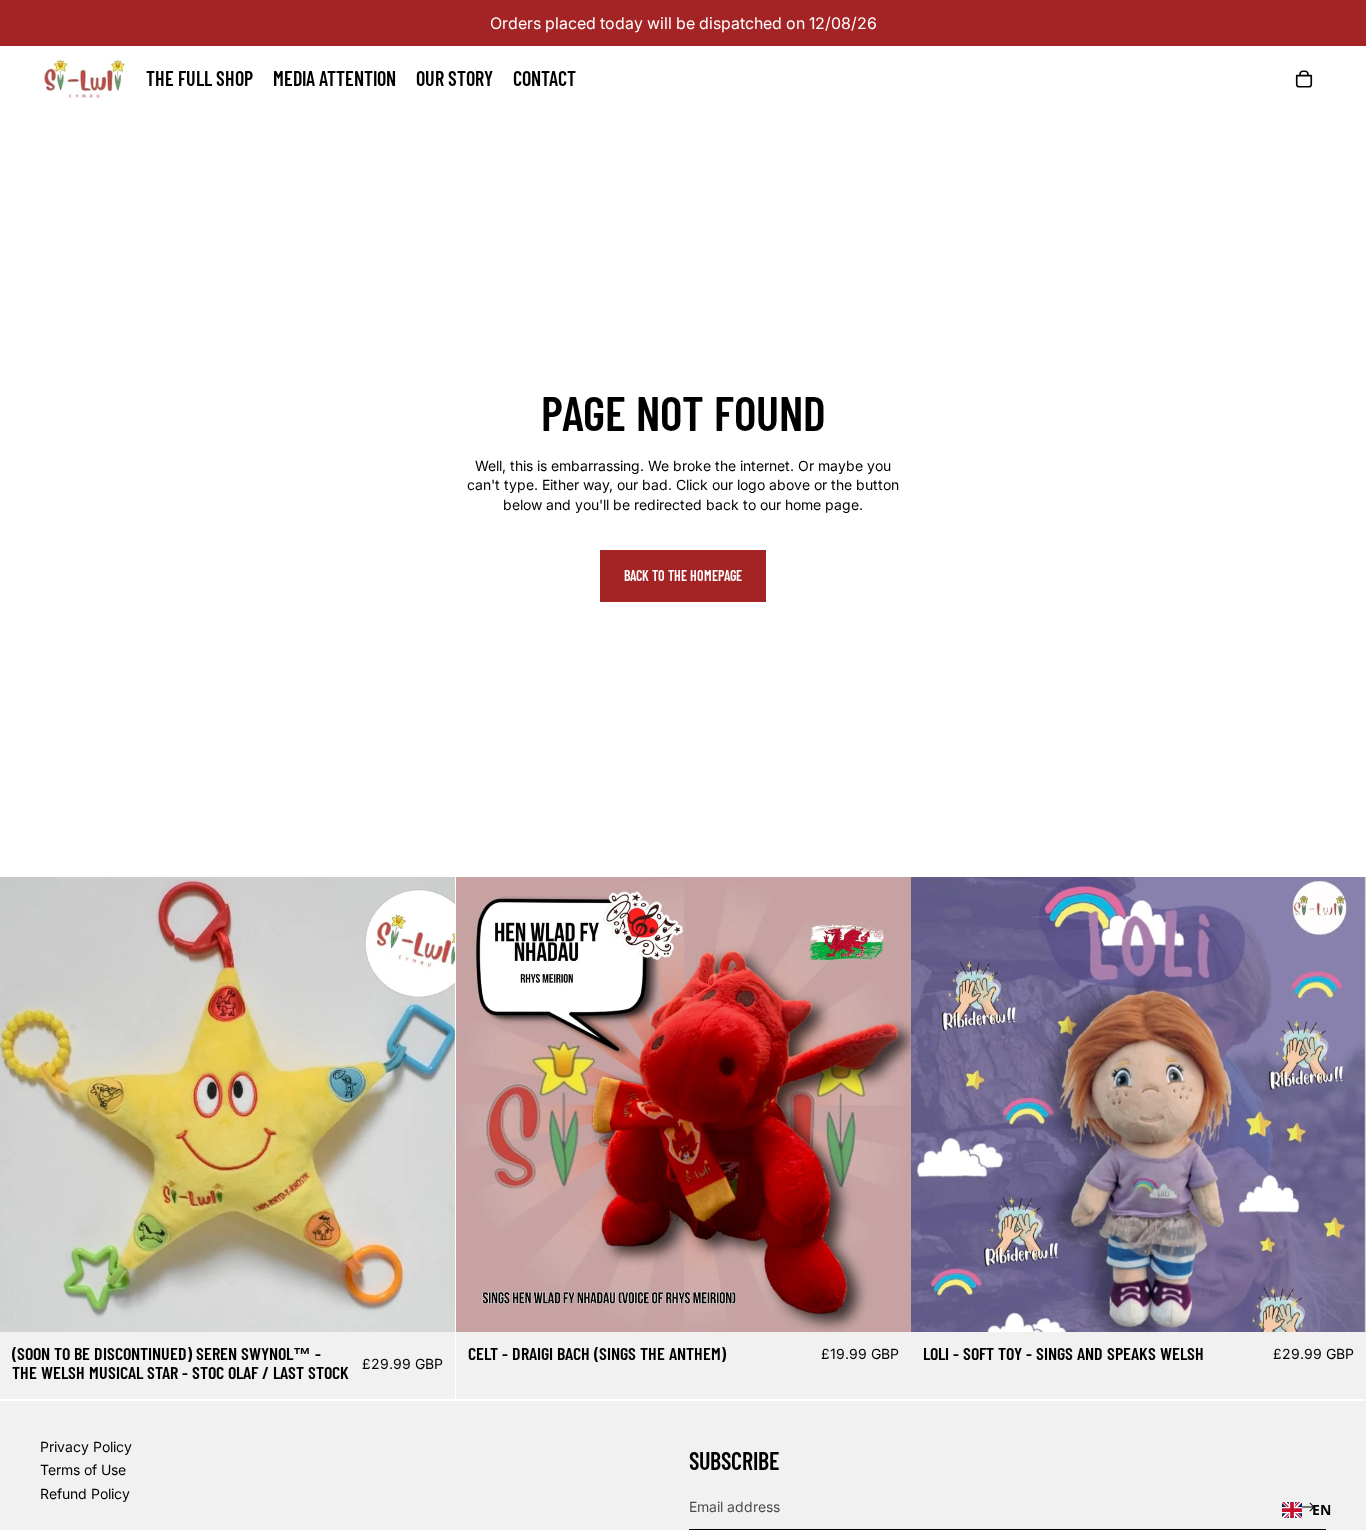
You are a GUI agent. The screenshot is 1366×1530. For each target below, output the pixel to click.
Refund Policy (85, 1493)
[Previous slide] (30, 1105)
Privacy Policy (86, 1446)
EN (1321, 1509)
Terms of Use (83, 1469)
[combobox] (1306, 1510)
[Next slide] (425, 1105)
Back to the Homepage (683, 575)
